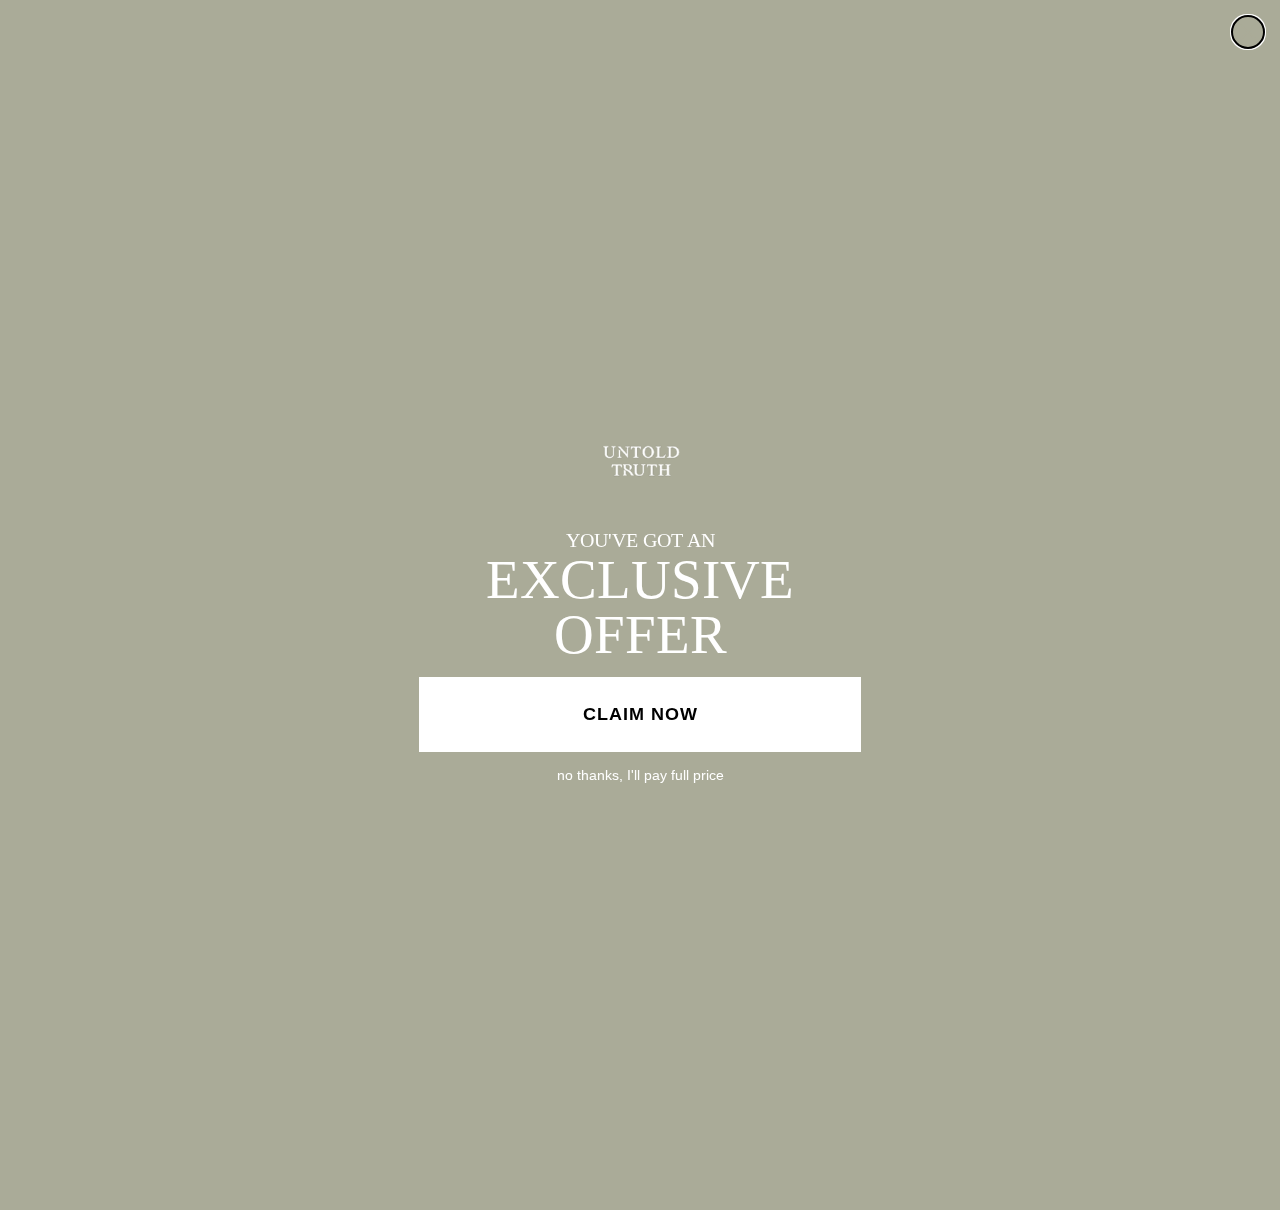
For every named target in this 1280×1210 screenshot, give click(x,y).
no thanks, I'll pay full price (640, 775)
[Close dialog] (1248, 32)
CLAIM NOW (640, 714)
